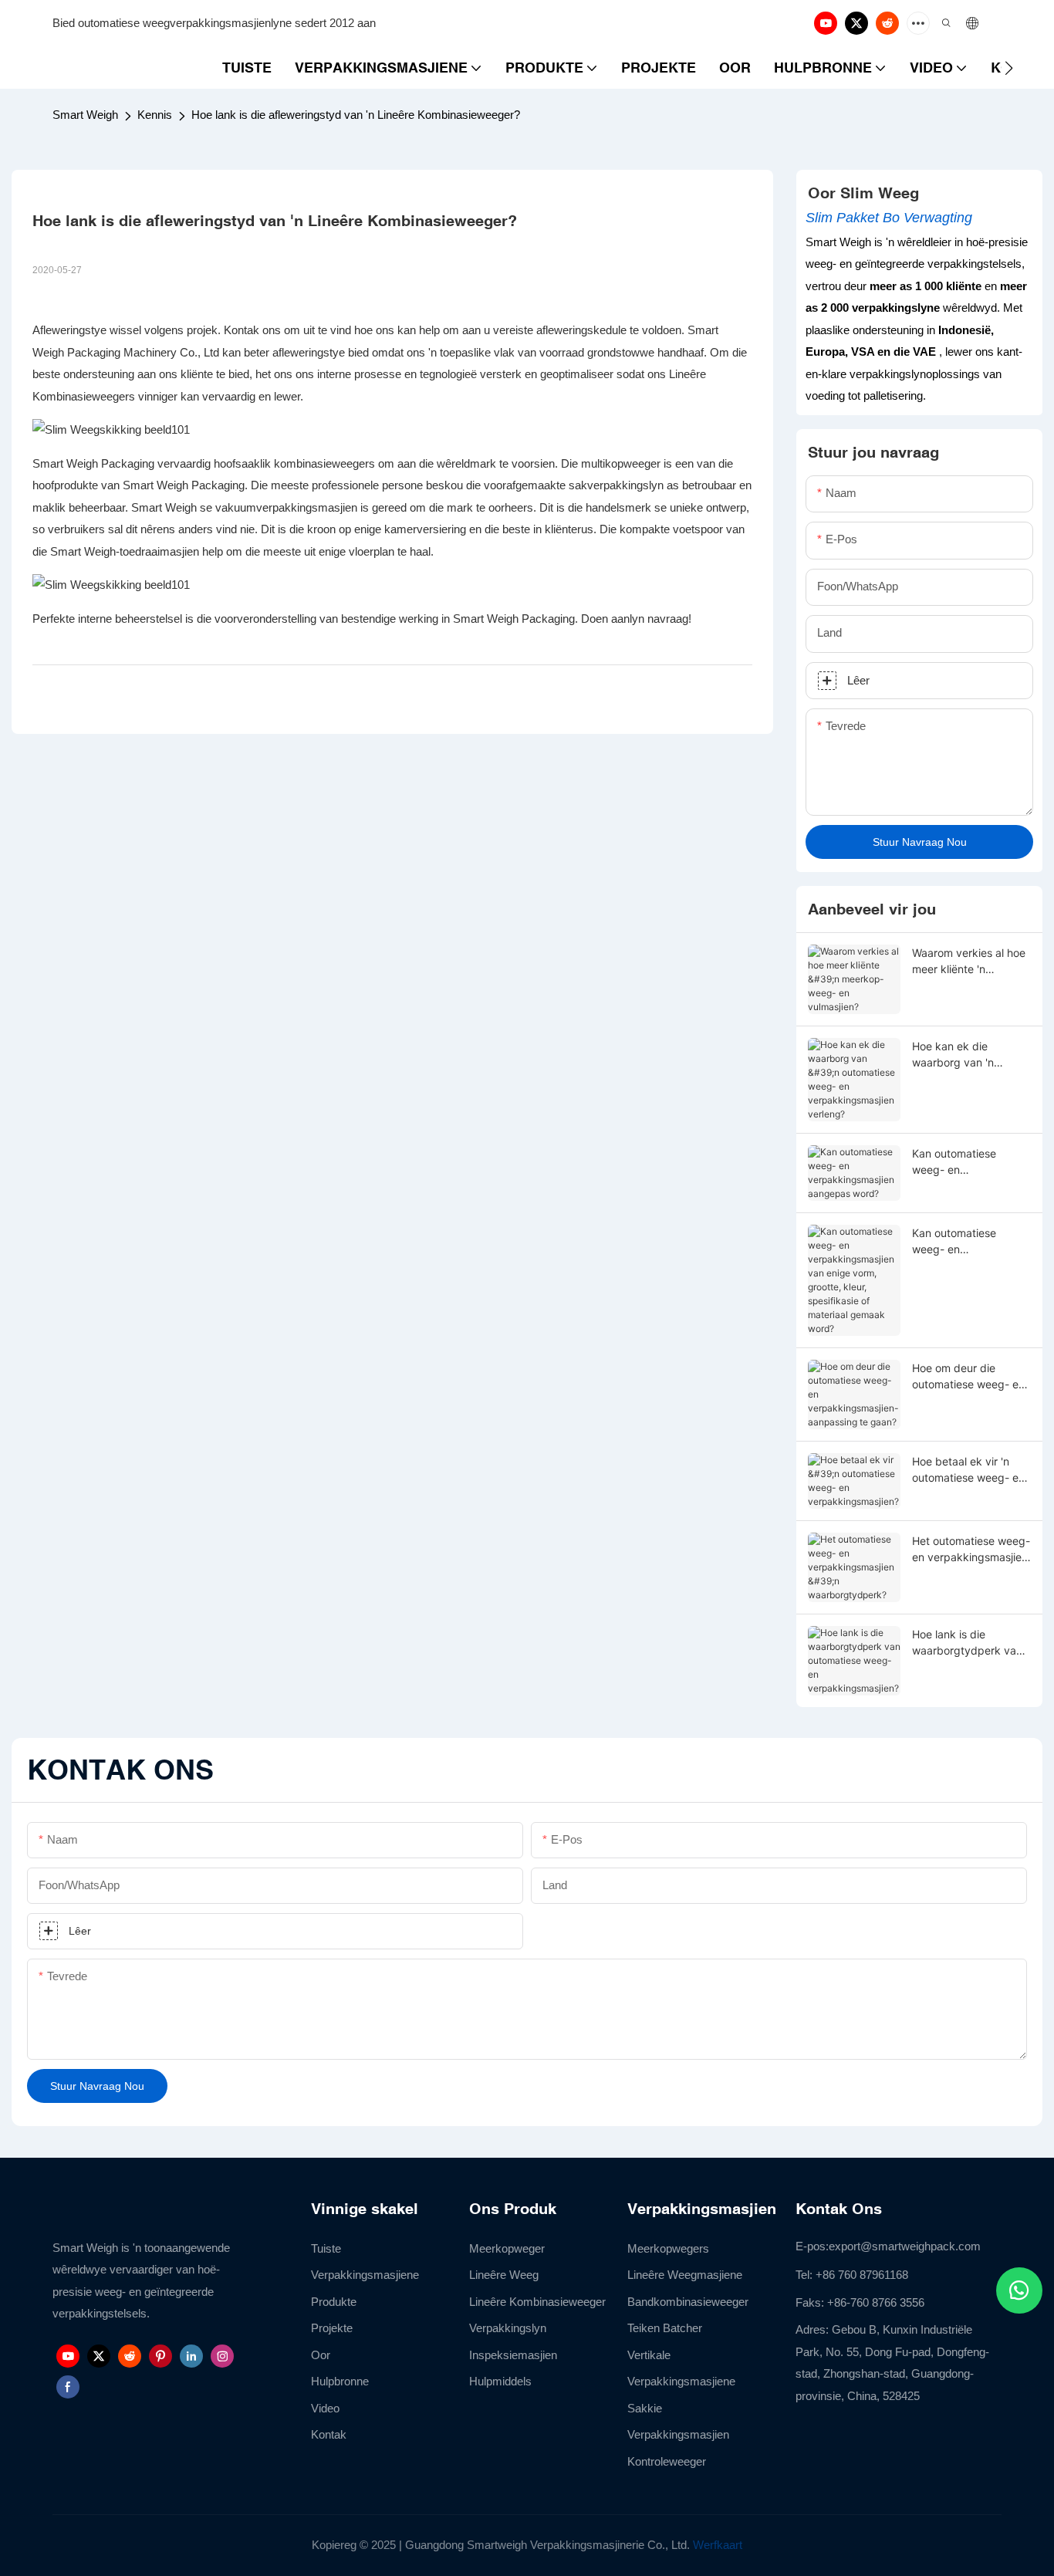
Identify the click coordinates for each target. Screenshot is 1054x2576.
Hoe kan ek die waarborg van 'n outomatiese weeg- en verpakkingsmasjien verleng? (968, 1055)
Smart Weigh (85, 115)
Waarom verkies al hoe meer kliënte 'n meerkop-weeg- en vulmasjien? (969, 962)
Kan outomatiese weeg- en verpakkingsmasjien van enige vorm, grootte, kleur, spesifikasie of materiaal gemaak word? (962, 1242)
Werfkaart (718, 2545)
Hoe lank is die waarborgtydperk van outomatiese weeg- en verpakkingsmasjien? (968, 1643)
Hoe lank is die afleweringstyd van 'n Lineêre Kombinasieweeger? (356, 115)
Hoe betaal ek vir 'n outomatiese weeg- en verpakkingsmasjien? (968, 1470)
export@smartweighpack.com (905, 2246)
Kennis (155, 115)
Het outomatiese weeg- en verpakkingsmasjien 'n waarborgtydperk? (971, 1550)
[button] (1009, 68)
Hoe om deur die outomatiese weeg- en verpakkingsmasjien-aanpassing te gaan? (968, 1377)
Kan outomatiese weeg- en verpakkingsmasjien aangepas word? (962, 1162)
